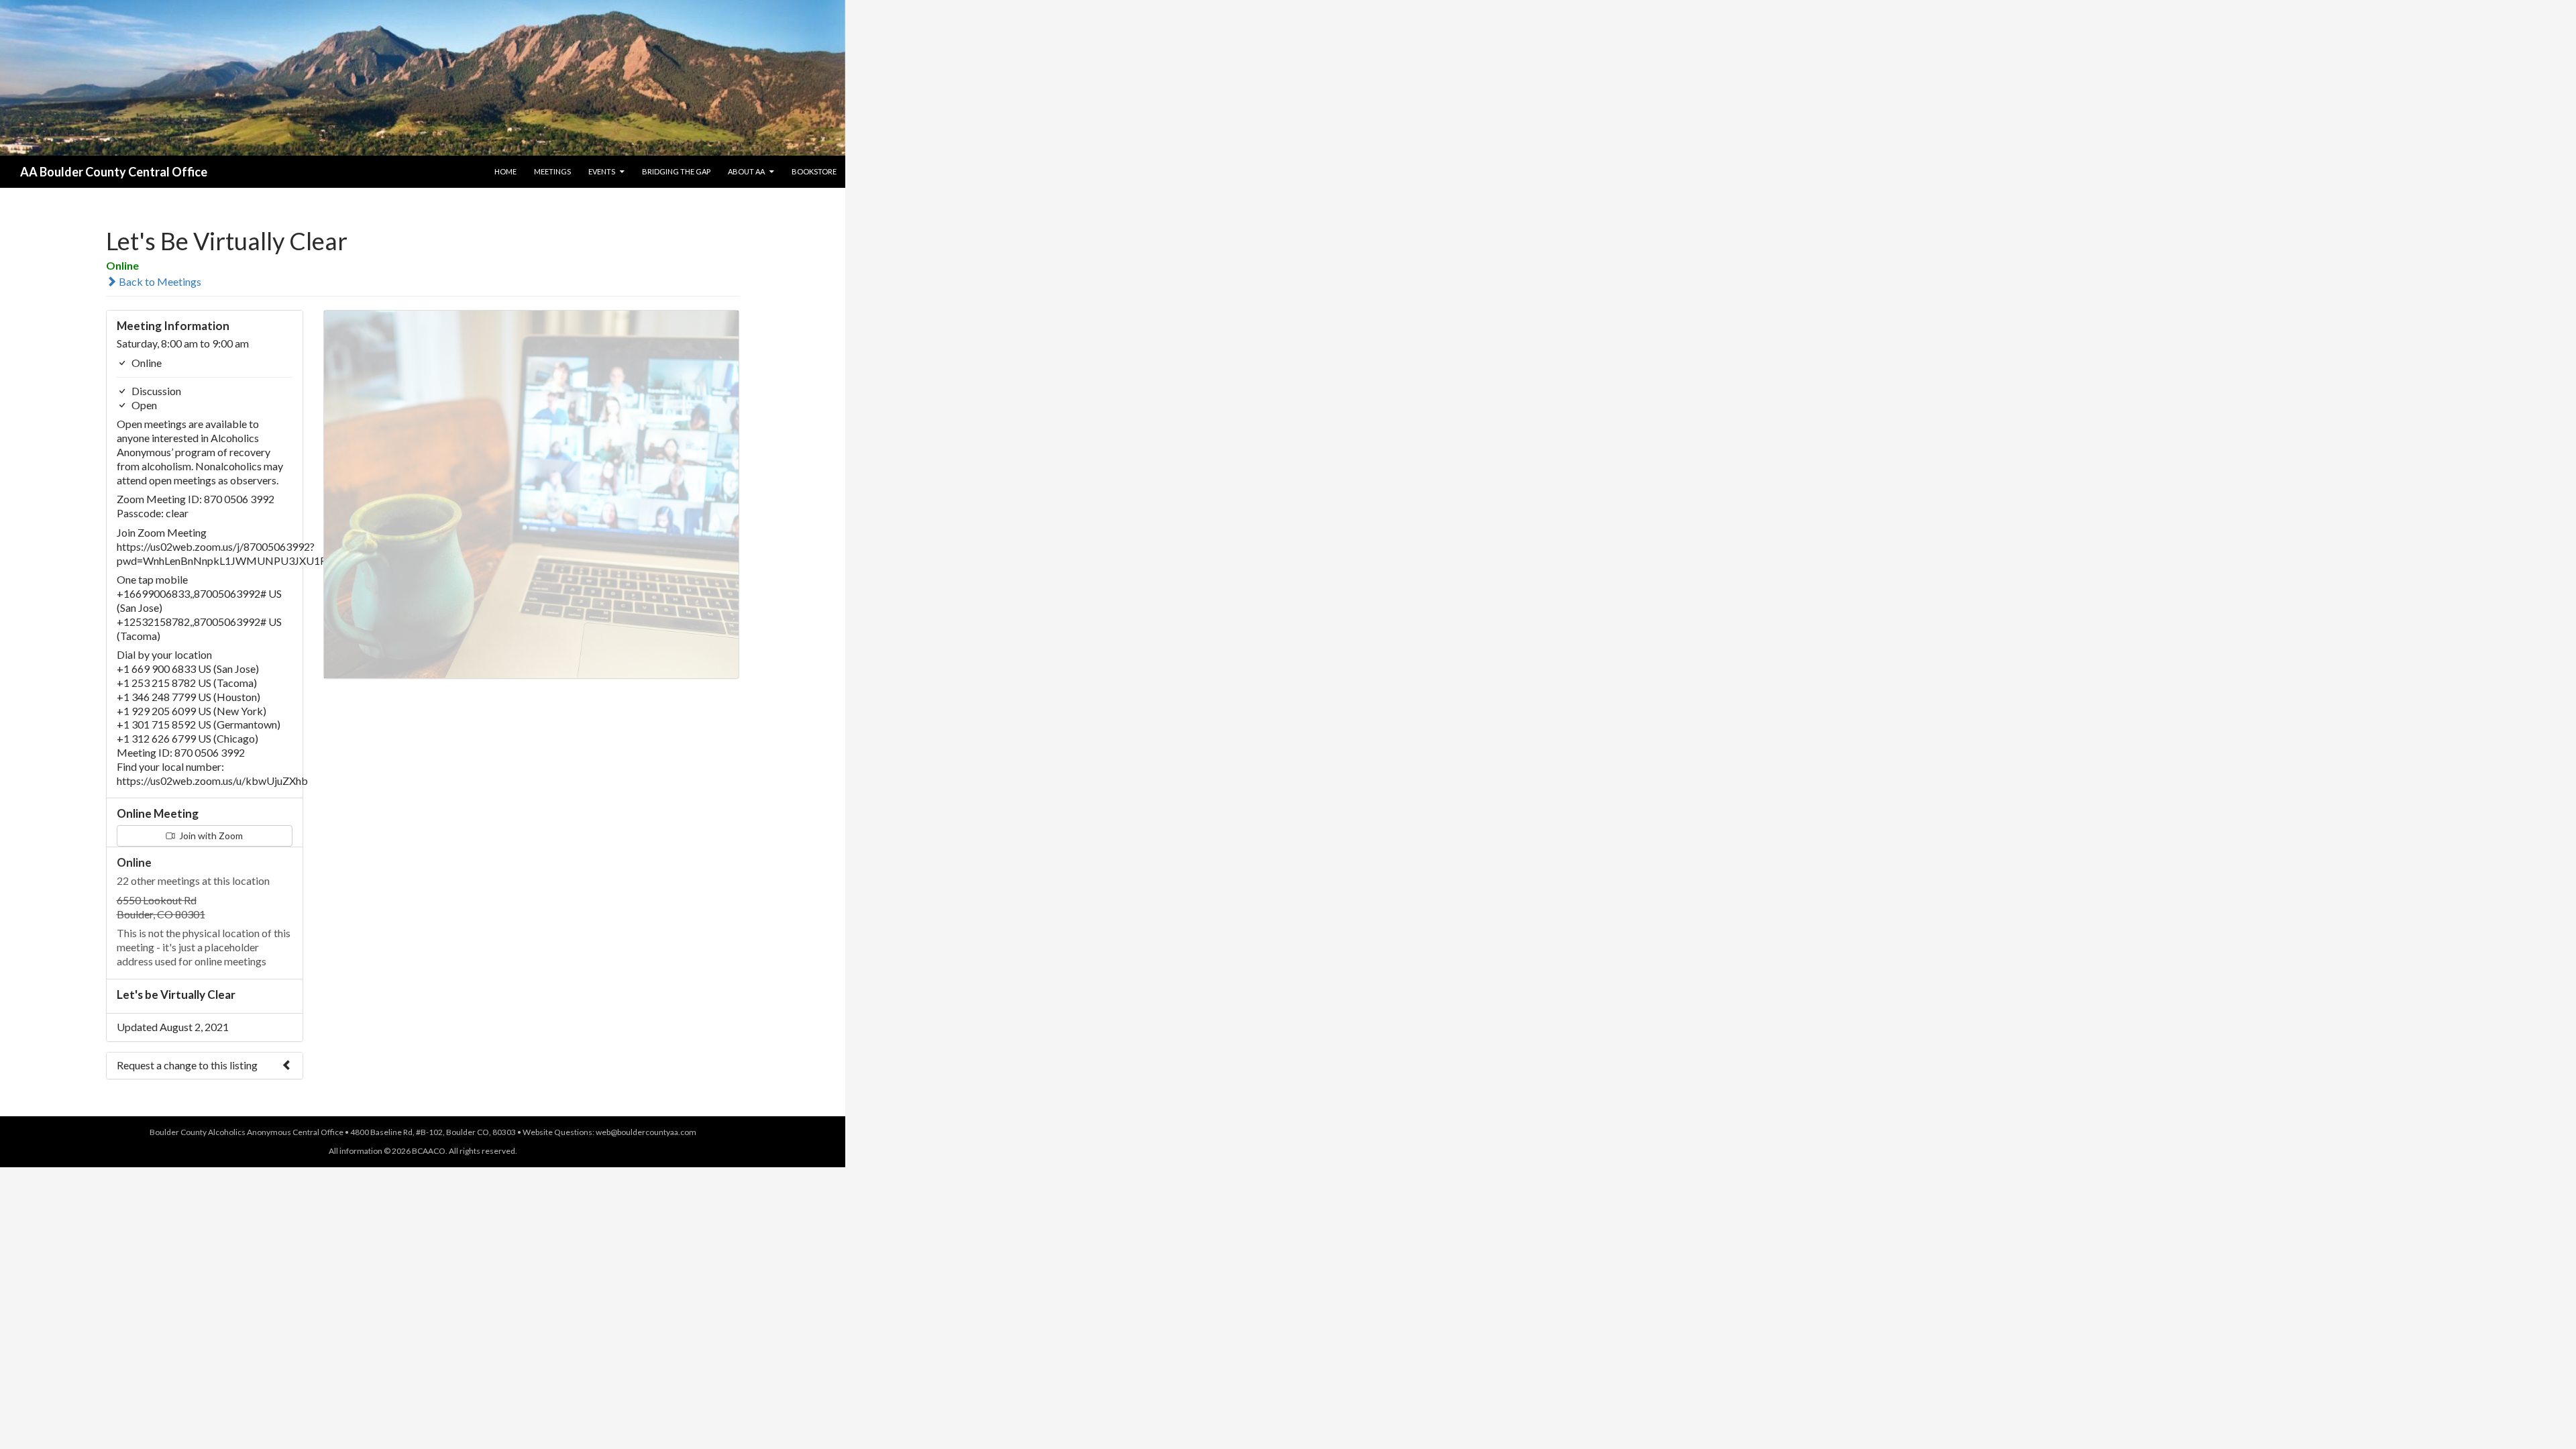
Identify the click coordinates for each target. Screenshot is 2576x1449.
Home (505, 171)
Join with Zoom (210, 836)
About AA (746, 171)
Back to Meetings (159, 281)
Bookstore (814, 171)
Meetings (552, 171)
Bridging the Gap (676, 171)
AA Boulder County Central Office (114, 172)
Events (602, 171)
